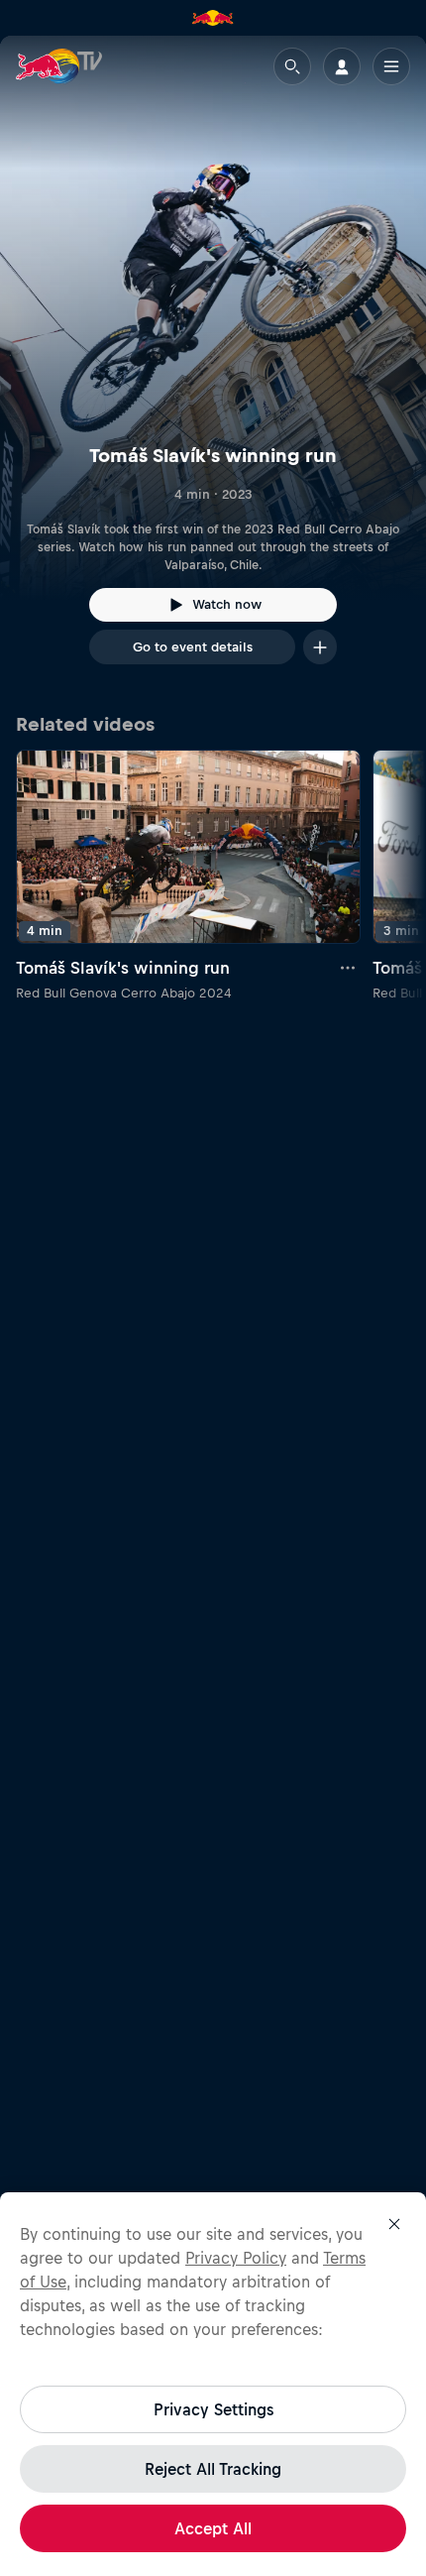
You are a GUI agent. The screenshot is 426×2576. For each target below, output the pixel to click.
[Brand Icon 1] (213, 18)
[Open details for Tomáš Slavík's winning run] (213, 368)
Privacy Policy (236, 2258)
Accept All (213, 2528)
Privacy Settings (213, 2409)
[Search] (292, 66)
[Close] (394, 2224)
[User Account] (342, 66)
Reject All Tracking (213, 2469)
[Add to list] (320, 647)
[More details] (349, 968)
